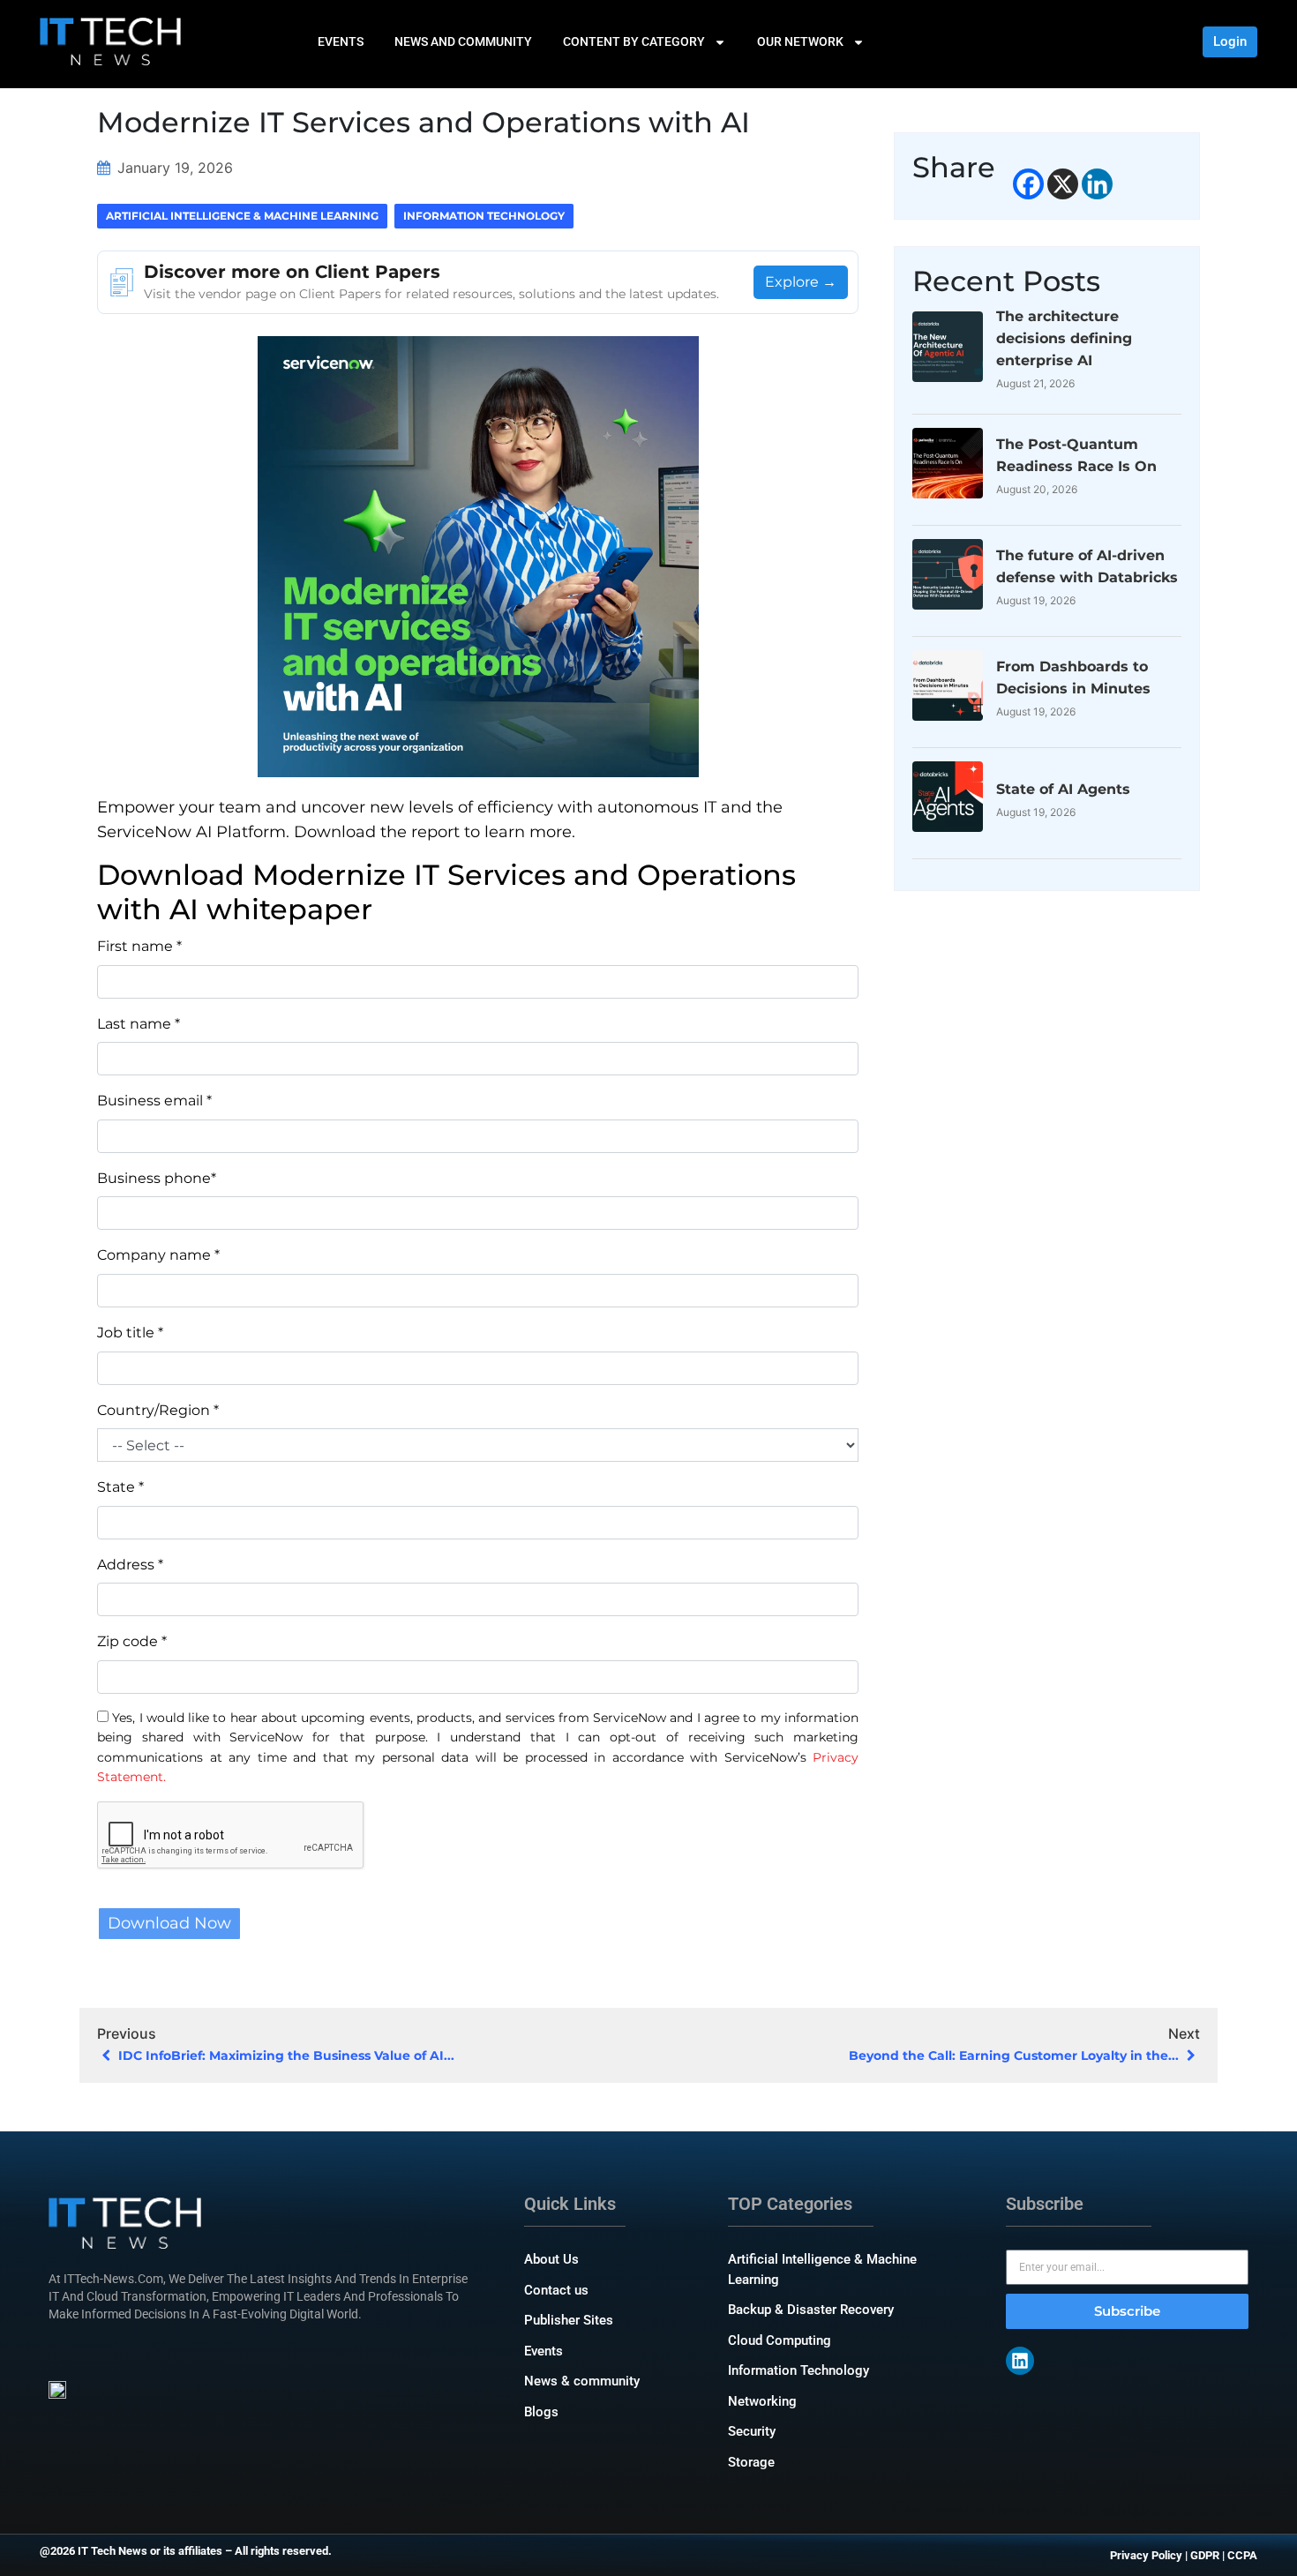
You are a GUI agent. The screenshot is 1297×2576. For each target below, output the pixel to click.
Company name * (158, 1255)
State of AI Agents (1063, 789)
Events (341, 41)
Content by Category (634, 41)
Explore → (801, 282)
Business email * (154, 1101)
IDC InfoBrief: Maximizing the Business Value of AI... (285, 2056)
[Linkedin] (1097, 184)
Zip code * (132, 1641)
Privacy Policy (1146, 2555)
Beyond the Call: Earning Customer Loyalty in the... (1016, 2056)
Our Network (800, 41)
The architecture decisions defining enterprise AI (1064, 338)
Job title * (130, 1333)
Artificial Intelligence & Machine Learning (242, 216)
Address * (130, 1565)
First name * (139, 946)
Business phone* (157, 1178)
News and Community (463, 41)
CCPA (1242, 2555)
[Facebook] (1028, 184)
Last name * (139, 1024)
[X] (1063, 184)
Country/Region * (158, 1410)
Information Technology (484, 216)
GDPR (1205, 2555)
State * (120, 1487)
